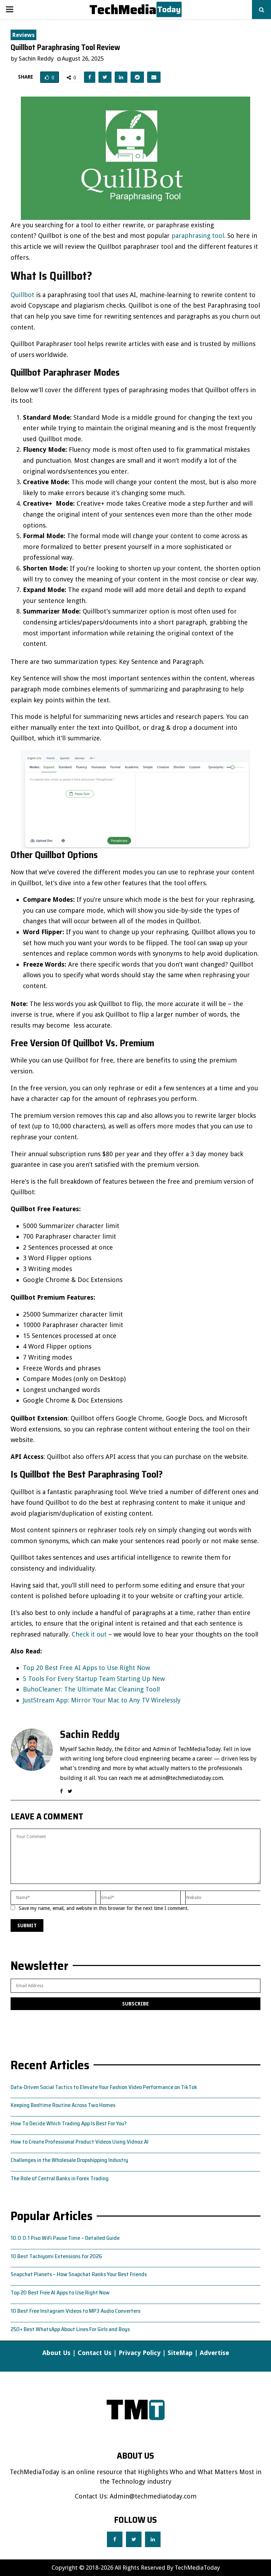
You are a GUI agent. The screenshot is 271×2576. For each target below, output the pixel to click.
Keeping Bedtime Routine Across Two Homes (63, 2105)
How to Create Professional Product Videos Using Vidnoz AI (80, 2142)
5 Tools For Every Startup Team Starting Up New (94, 1679)
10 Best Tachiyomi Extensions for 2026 (56, 2256)
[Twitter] (134, 2539)
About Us (56, 2353)
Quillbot (22, 295)
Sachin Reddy (36, 58)
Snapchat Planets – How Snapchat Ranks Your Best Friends (79, 2274)
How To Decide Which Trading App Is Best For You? (69, 2123)
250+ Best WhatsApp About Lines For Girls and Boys (70, 2329)
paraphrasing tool (198, 236)
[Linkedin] (153, 2539)
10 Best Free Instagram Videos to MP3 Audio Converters (76, 2311)
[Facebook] (115, 2539)
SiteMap (180, 2353)
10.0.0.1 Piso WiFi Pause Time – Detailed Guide (65, 2238)
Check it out (89, 1634)
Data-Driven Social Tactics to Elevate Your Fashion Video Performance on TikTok (104, 2087)
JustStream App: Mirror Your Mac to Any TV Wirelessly (102, 1700)
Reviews (23, 35)
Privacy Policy (140, 2353)
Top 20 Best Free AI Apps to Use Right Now (86, 1668)
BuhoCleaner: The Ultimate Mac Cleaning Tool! (91, 1689)
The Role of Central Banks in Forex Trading (60, 2178)
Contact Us (95, 2353)
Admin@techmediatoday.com (153, 2496)
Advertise (214, 2353)
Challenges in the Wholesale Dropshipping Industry (69, 2160)
